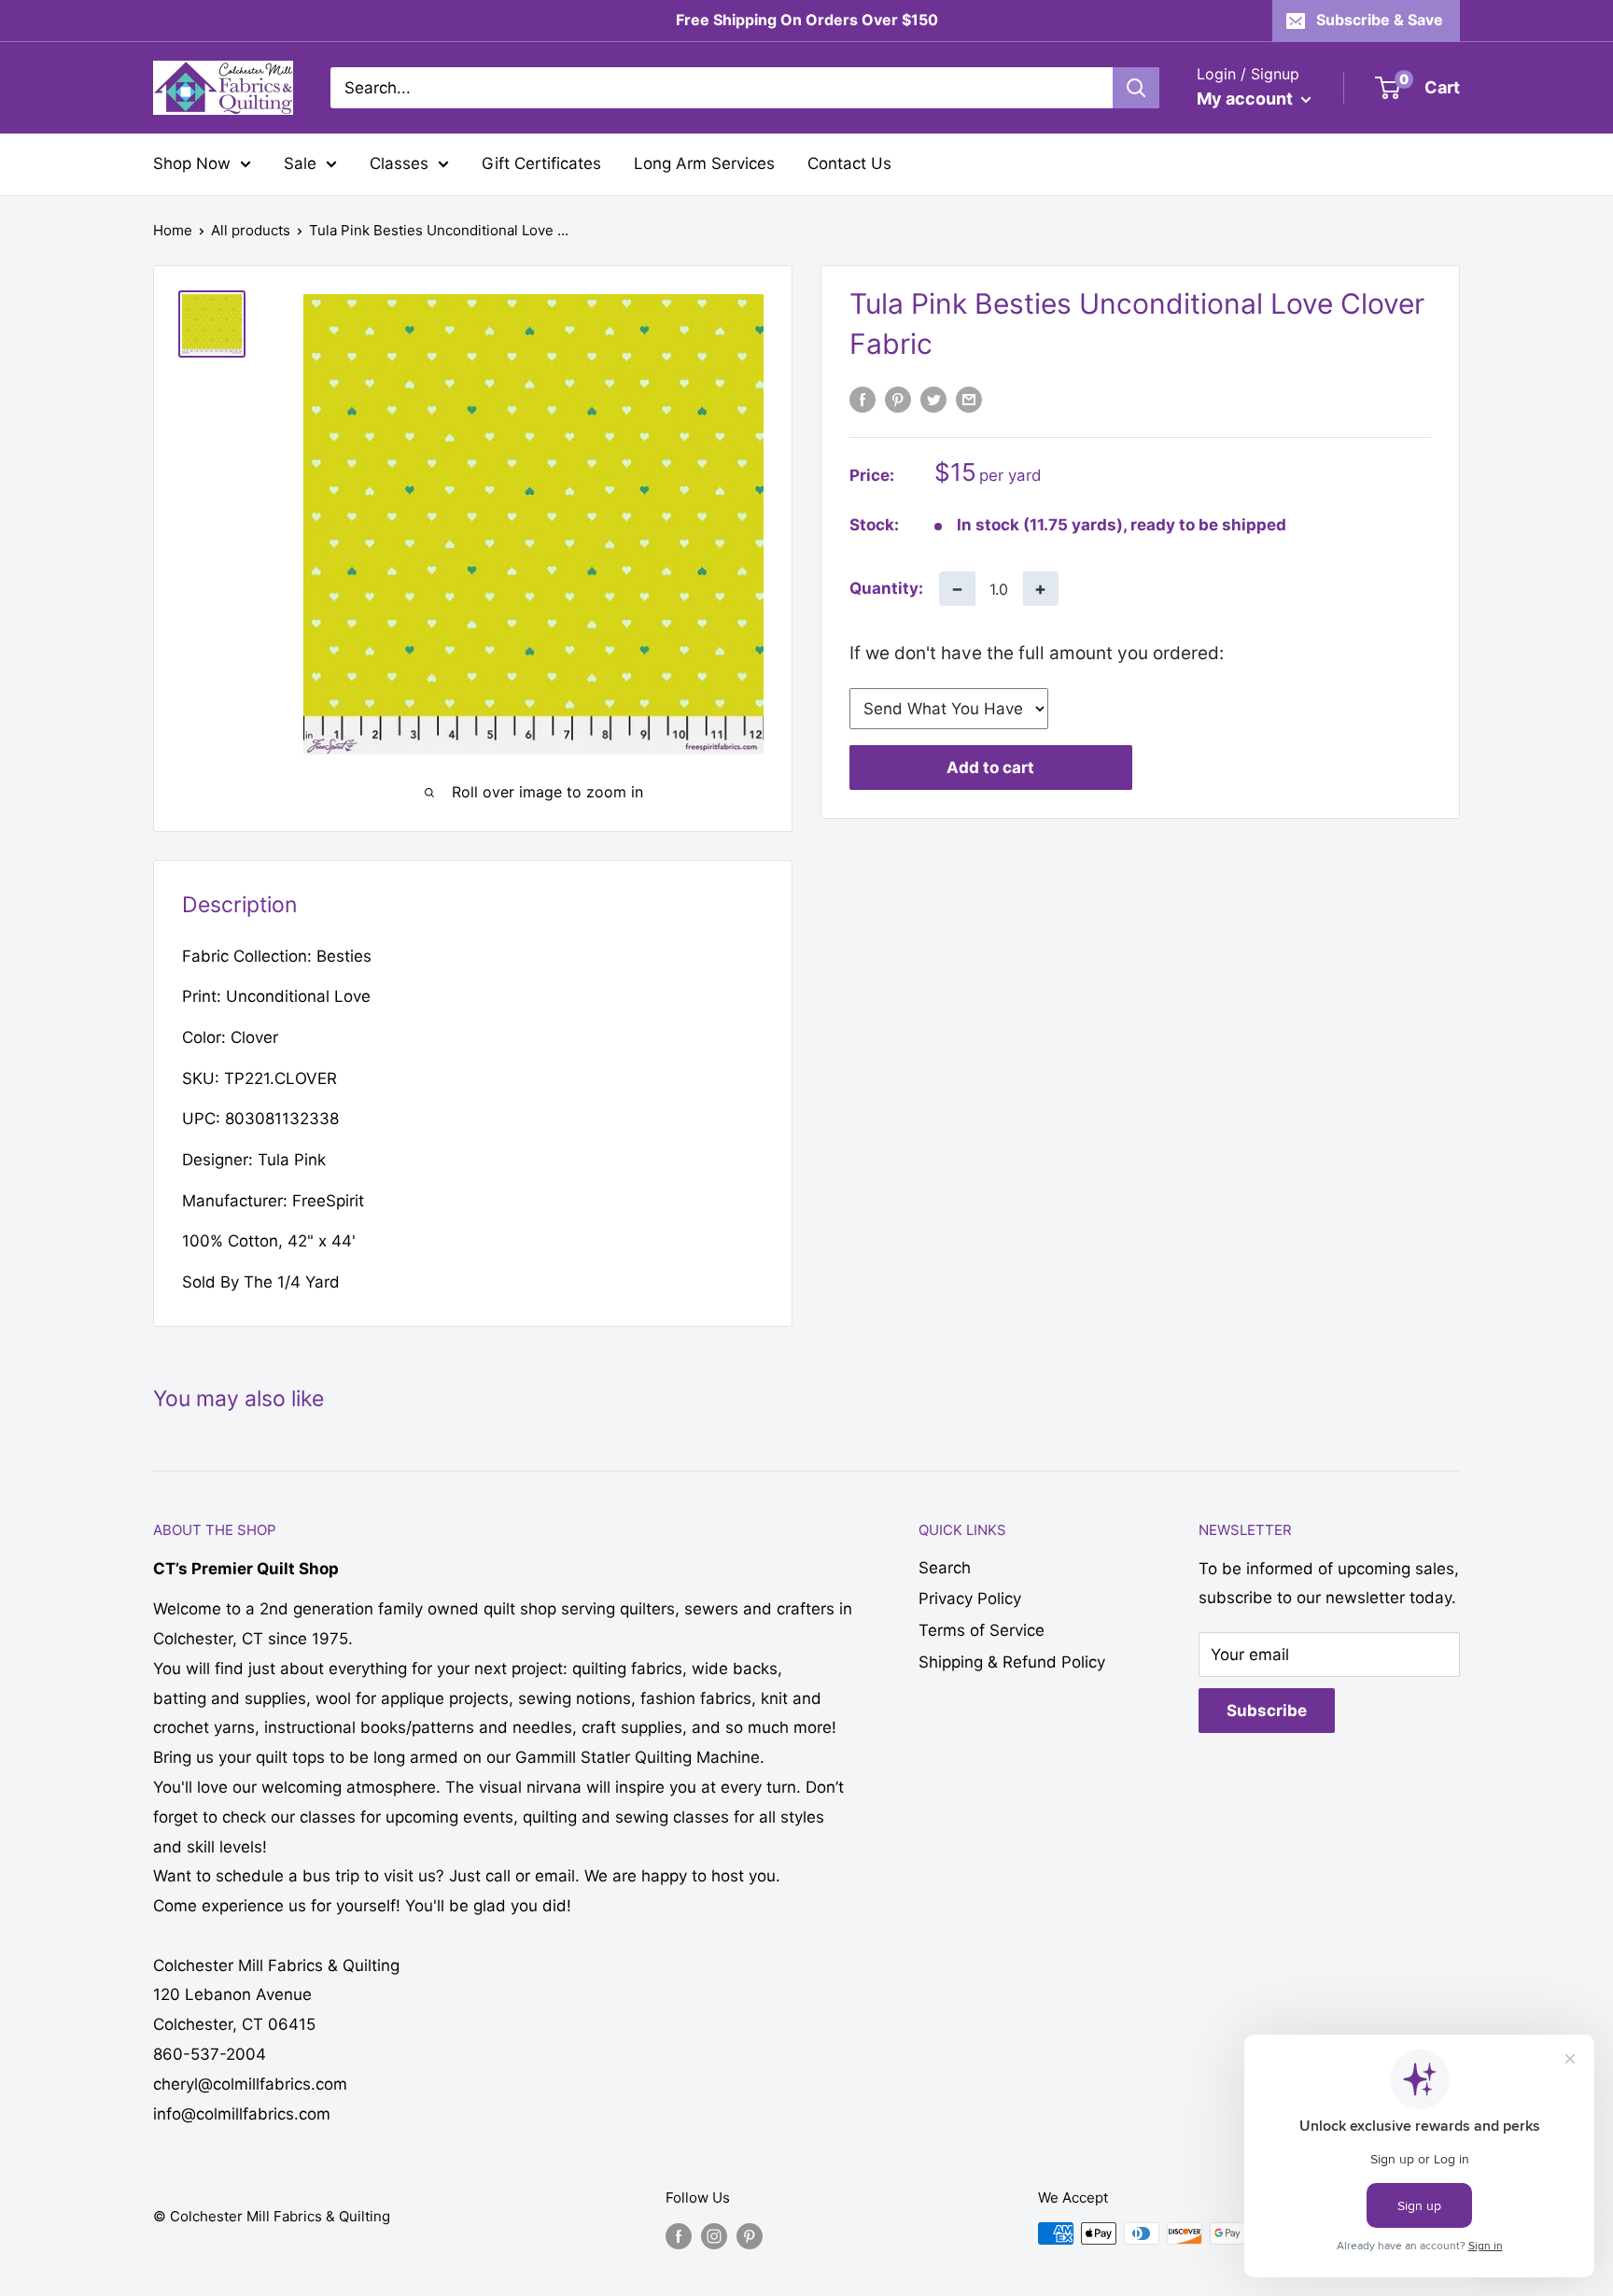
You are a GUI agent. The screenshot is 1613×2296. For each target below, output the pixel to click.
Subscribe (1267, 1711)
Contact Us (849, 163)
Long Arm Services (704, 163)
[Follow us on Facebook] (679, 2236)
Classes (399, 163)
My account (1247, 99)
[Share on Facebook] (863, 400)
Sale (300, 163)
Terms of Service (982, 1630)
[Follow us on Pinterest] (750, 2236)
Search (945, 1568)
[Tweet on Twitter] (933, 400)
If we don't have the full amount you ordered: (1037, 653)
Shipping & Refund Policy (1012, 1662)
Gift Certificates (541, 163)
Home (173, 230)
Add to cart (990, 768)
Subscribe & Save (1380, 20)
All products (251, 230)
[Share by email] (969, 400)
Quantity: (886, 588)
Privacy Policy (970, 1599)
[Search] (1136, 88)
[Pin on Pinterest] (898, 400)
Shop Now (192, 163)
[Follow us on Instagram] (714, 2236)
